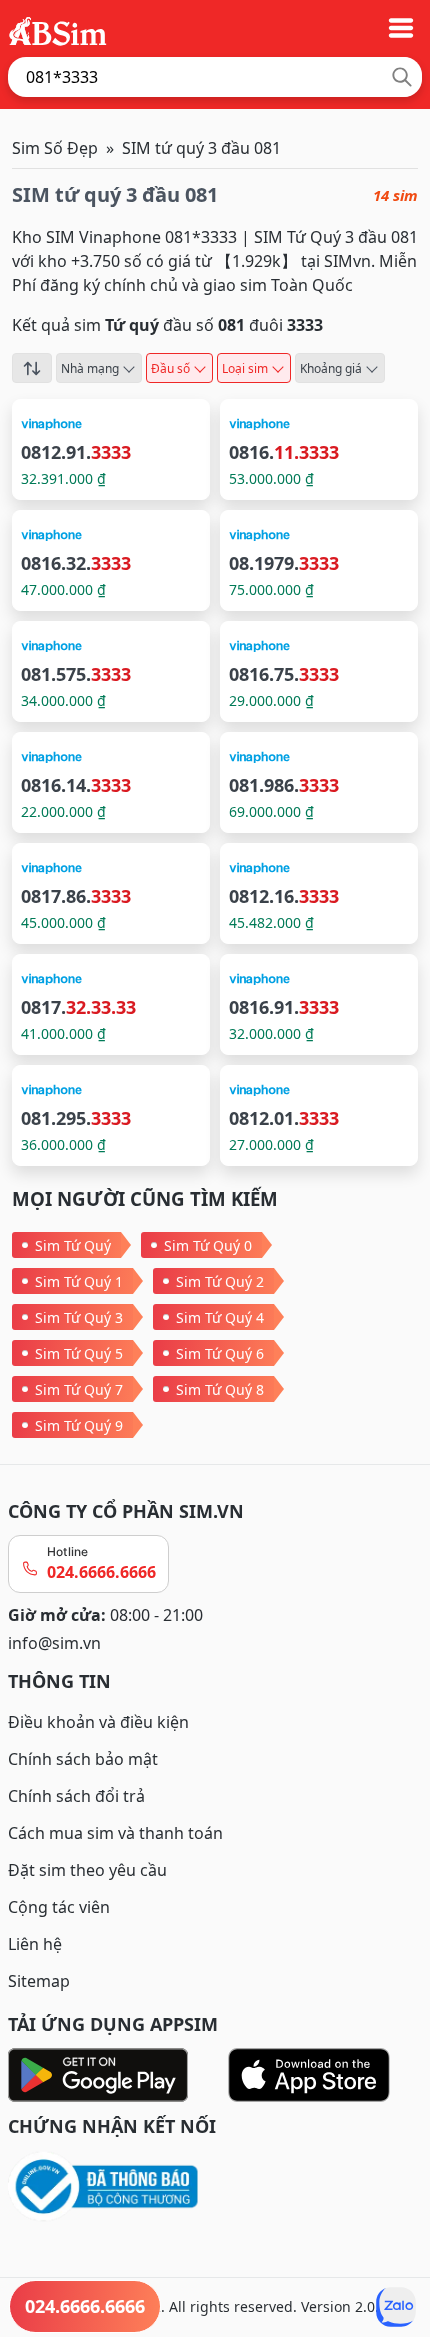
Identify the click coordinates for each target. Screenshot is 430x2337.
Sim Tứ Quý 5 (79, 1353)
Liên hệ (35, 1944)
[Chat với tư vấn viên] (396, 2307)
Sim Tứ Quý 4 (220, 1317)
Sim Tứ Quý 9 (79, 1425)
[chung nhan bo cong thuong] (215, 2187)
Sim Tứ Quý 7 (79, 1389)
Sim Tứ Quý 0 (208, 1245)
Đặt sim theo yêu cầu (87, 1870)
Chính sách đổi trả (76, 1796)
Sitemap (39, 1981)
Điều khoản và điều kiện (98, 1722)
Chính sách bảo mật (83, 1759)
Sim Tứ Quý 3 (79, 1317)
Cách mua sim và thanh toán (115, 1833)
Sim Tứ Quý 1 (79, 1281)
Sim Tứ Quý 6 (220, 1353)
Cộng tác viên (59, 1907)
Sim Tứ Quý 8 (220, 1389)
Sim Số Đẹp (55, 148)
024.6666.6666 (101, 1572)
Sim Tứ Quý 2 (220, 1281)
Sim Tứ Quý (73, 1245)
